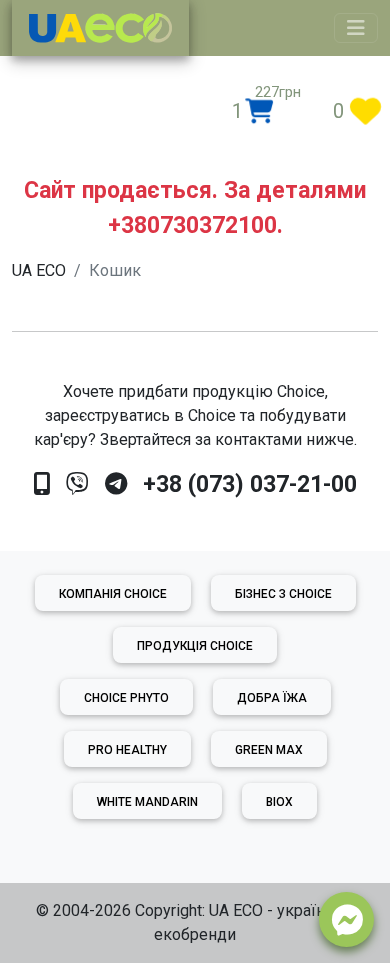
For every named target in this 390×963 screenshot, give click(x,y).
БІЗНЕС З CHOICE (283, 594)
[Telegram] (116, 484)
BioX (279, 802)
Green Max (269, 750)
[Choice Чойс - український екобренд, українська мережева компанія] (100, 28)
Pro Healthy (127, 750)
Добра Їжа (272, 698)
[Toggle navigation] (356, 28)
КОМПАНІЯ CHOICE (113, 594)
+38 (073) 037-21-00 (250, 484)
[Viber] (77, 484)
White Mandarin (147, 802)
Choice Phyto (126, 698)
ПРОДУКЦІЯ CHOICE (195, 646)
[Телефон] (41, 484)
